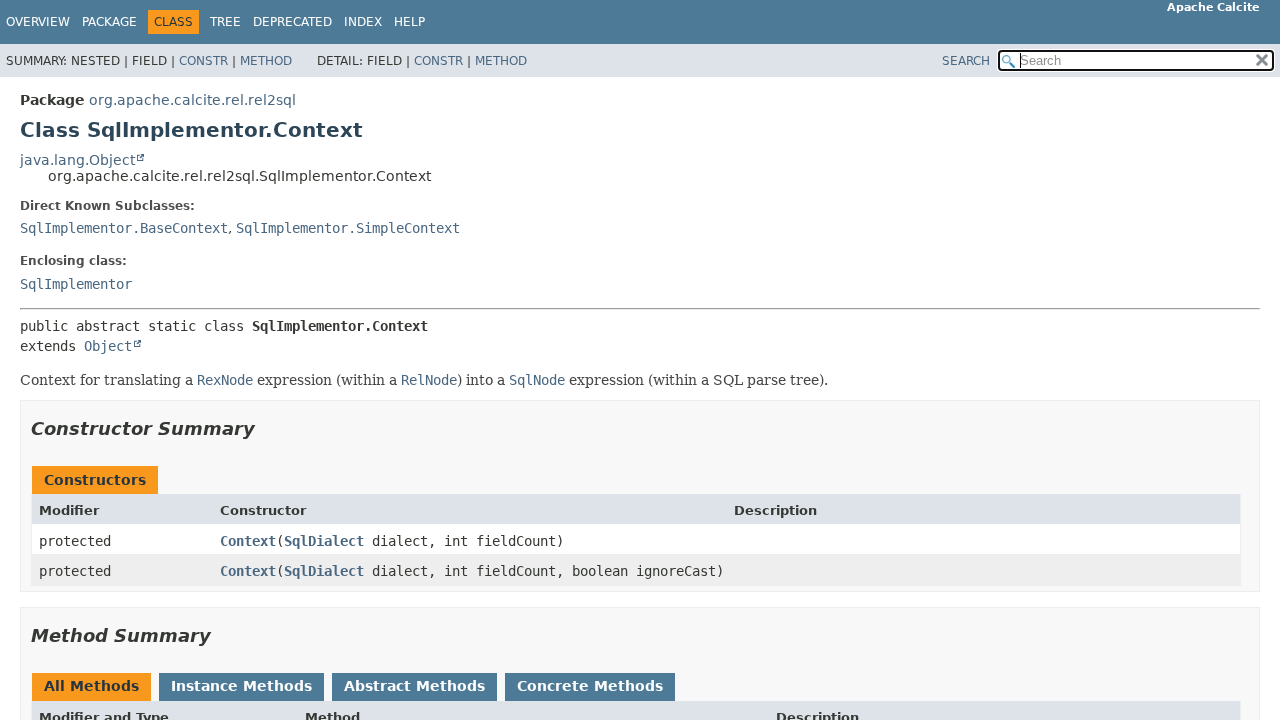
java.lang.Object (77, 160)
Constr (203, 61)
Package (109, 22)
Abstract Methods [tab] (414, 686)
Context (248, 541)
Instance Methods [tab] (241, 686)
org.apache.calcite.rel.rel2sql (192, 100)
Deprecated (292, 22)
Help (409, 22)
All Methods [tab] (91, 686)
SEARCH (966, 61)
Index (363, 22)
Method (266, 61)
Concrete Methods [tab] (590, 686)
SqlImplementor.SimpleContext (348, 228)
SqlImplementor (76, 284)
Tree (225, 22)
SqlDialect (324, 541)
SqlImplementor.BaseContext (124, 228)
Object (108, 346)
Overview (38, 22)
